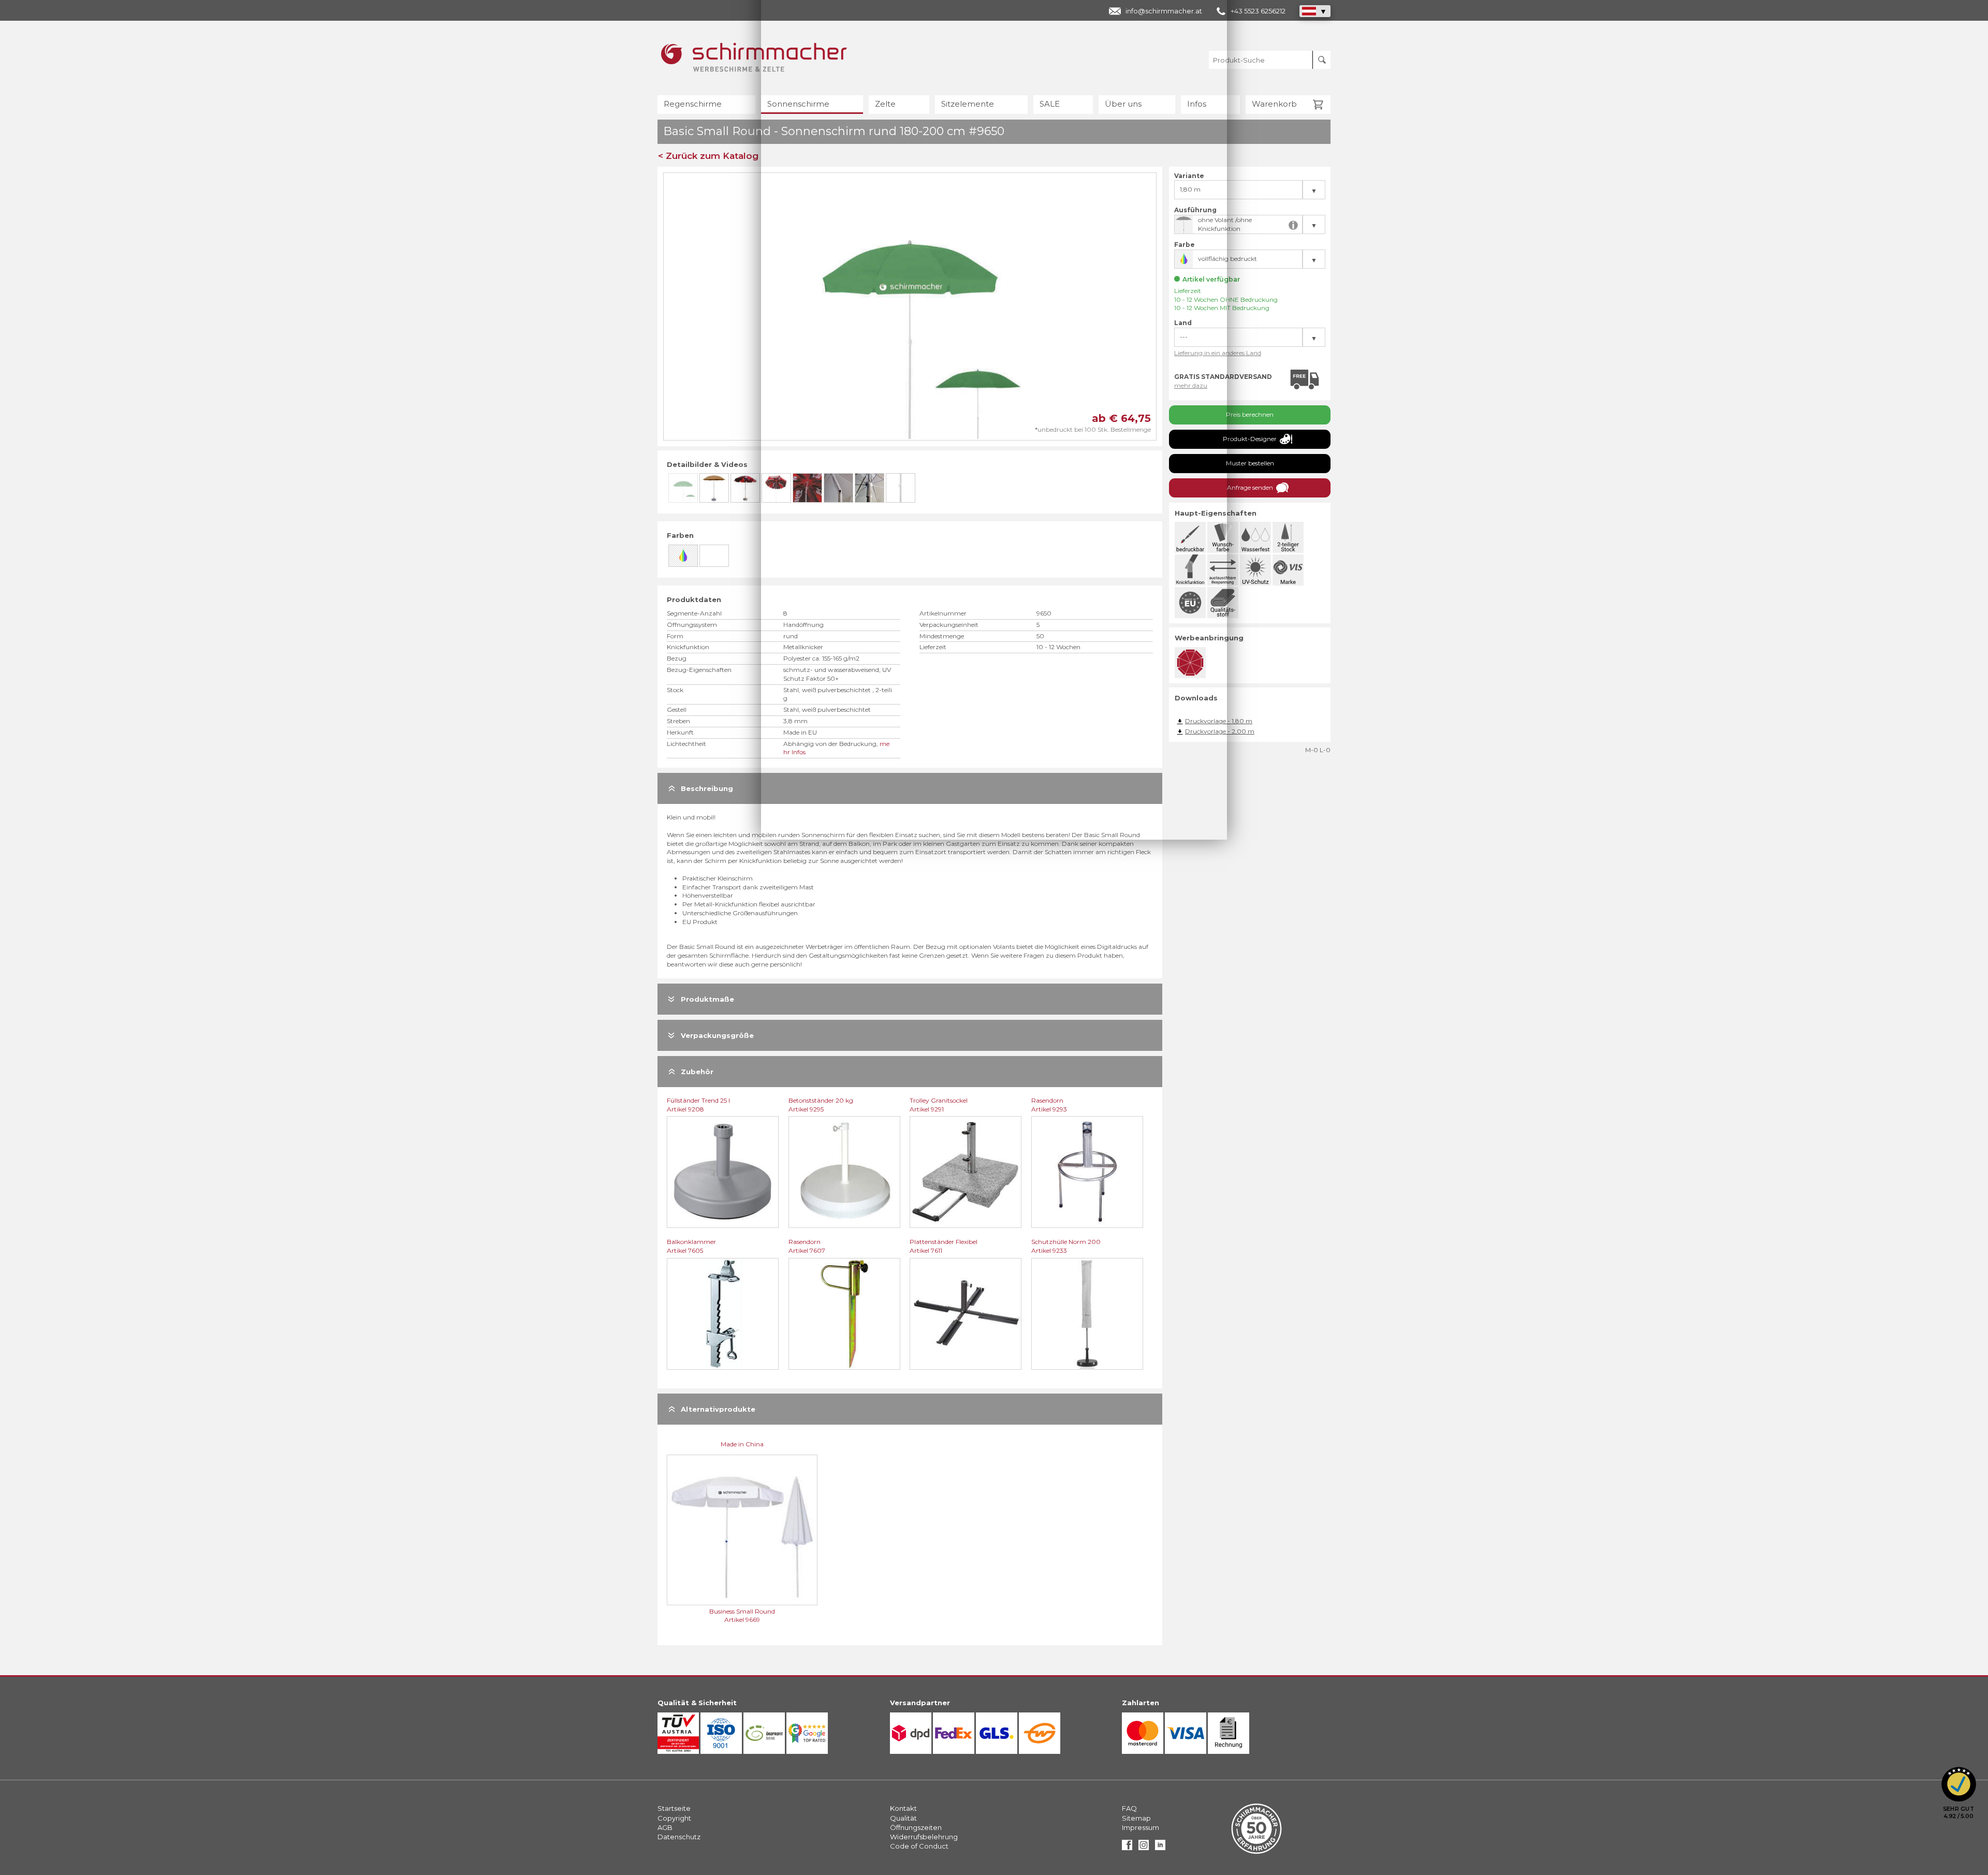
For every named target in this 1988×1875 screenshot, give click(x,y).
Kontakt (903, 1808)
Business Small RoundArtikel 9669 (742, 1616)
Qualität (903, 1818)
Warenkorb (1274, 104)
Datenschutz (679, 1837)
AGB (665, 1827)
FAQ (1129, 1808)
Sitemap (1136, 1818)
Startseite (674, 1808)
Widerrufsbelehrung (924, 1837)
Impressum (1141, 1827)
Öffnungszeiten (916, 1827)
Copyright (674, 1818)
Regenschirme (693, 104)
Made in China (742, 1444)
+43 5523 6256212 (1258, 11)
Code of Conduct (919, 1846)
